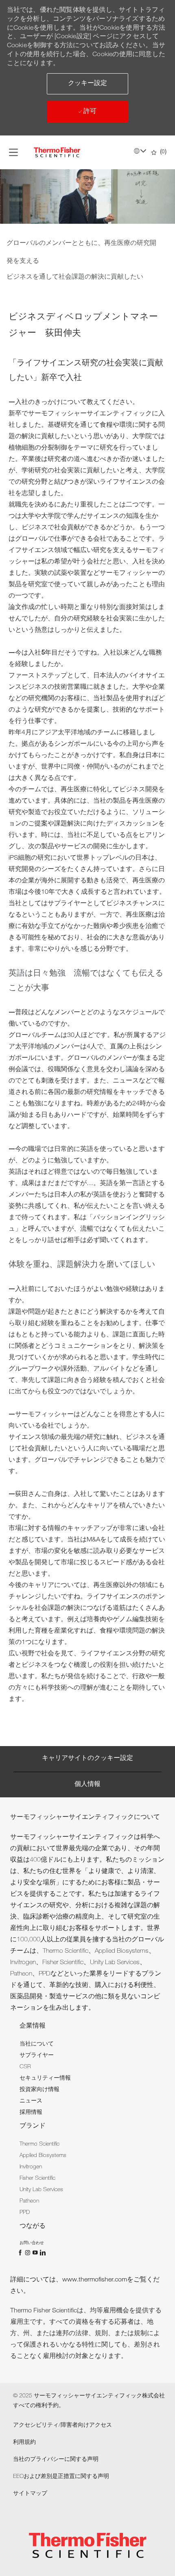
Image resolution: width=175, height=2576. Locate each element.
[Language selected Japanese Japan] (140, 151)
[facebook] (21, 2253)
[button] (87, 84)
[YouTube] (36, 2253)
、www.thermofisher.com (91, 2280)
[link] (37, 2044)
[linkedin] (42, 2253)
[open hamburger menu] (13, 153)
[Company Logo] (57, 153)
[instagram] (28, 2253)
